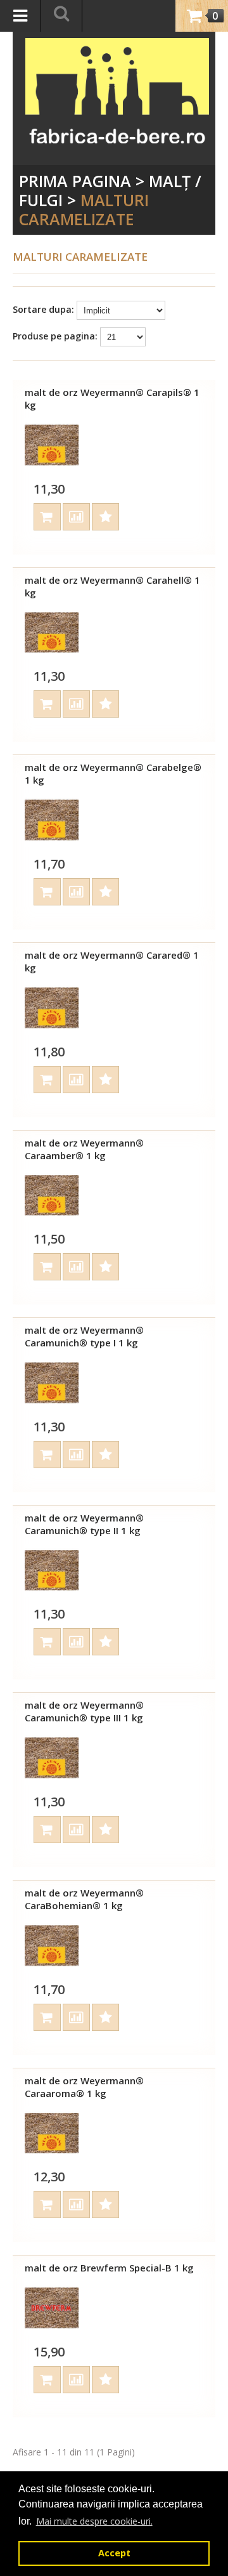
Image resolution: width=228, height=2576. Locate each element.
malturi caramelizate (84, 209)
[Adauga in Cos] (47, 517)
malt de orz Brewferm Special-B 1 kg (109, 2268)
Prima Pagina (75, 181)
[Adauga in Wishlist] (105, 517)
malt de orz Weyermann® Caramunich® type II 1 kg (84, 1524)
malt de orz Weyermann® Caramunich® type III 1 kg (84, 1711)
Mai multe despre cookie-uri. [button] (94, 2521)
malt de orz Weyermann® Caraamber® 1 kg (84, 1149)
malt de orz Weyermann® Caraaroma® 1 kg (84, 2087)
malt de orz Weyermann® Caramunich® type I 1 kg (84, 1336)
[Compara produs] (76, 517)
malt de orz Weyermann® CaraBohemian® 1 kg (84, 1899)
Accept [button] (114, 2553)
